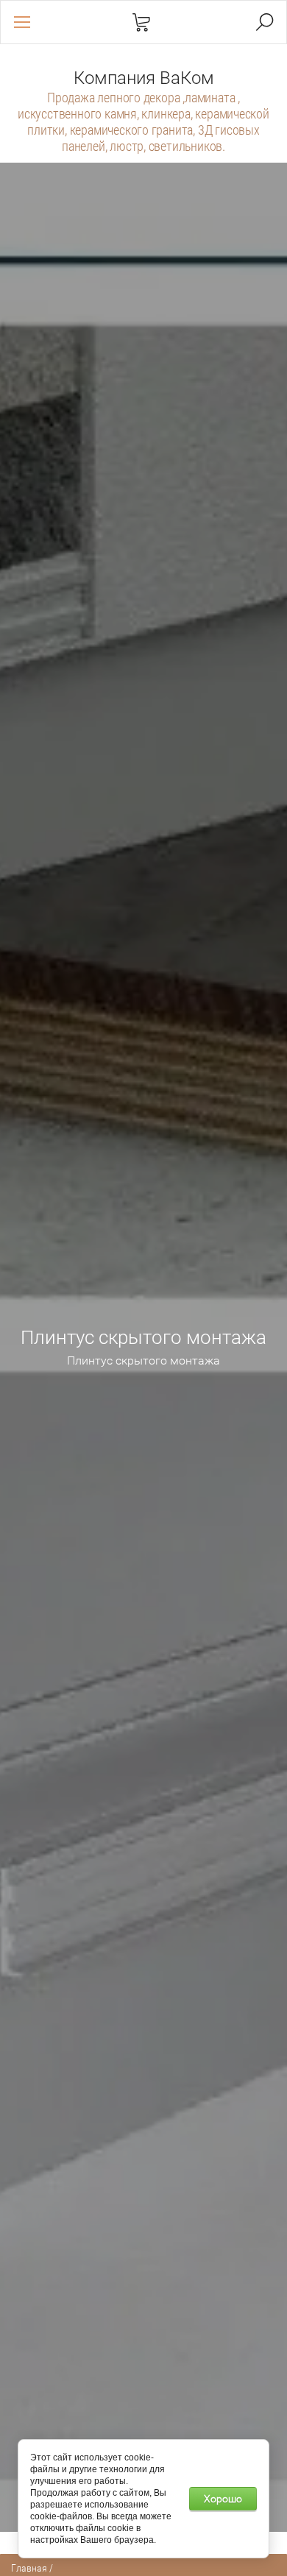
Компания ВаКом (144, 78)
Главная (29, 2568)
